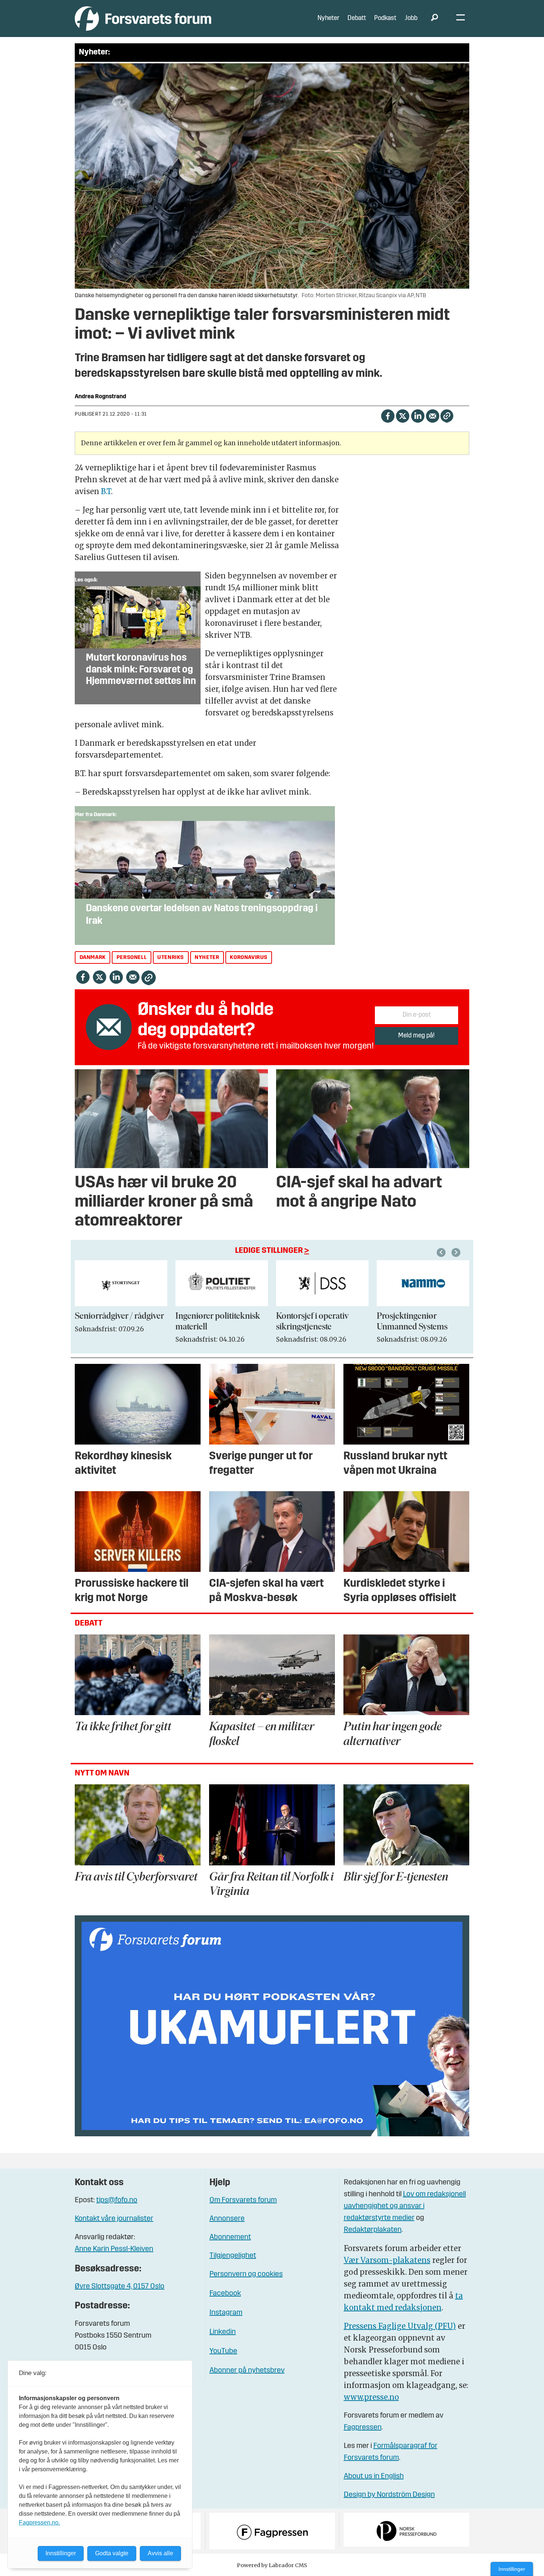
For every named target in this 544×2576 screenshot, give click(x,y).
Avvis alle (160, 2553)
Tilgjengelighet (233, 2256)
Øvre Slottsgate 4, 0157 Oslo (120, 2287)
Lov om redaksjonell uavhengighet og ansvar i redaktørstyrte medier (405, 2206)
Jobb (411, 18)
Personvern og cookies (246, 2274)
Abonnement (230, 2237)
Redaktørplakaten (373, 2230)
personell (132, 958)
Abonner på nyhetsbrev (247, 2371)
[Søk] (434, 19)
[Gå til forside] (143, 18)
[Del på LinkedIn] (418, 415)
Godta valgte (112, 2553)
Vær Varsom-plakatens (387, 2260)
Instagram (226, 2313)
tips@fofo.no (117, 2200)
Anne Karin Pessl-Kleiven (114, 2249)
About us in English (374, 2476)
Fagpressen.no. (39, 2523)
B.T (106, 491)
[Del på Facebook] (388, 415)
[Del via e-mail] (432, 415)
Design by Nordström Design (389, 2495)
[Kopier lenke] (447, 416)
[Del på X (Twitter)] (402, 415)
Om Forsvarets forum (243, 2200)
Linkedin (223, 2332)
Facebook (225, 2294)
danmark (93, 958)
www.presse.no (371, 2397)
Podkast (385, 18)
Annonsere (227, 2219)
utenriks (171, 958)
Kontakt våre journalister (114, 2219)
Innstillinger (512, 2569)
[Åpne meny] (461, 19)
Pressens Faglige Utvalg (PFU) (400, 2326)
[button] (442, 1252)
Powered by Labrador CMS (272, 2565)
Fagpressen (363, 2428)
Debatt (357, 18)
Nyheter (328, 18)
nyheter (207, 958)
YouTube (223, 2351)
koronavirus (249, 958)
